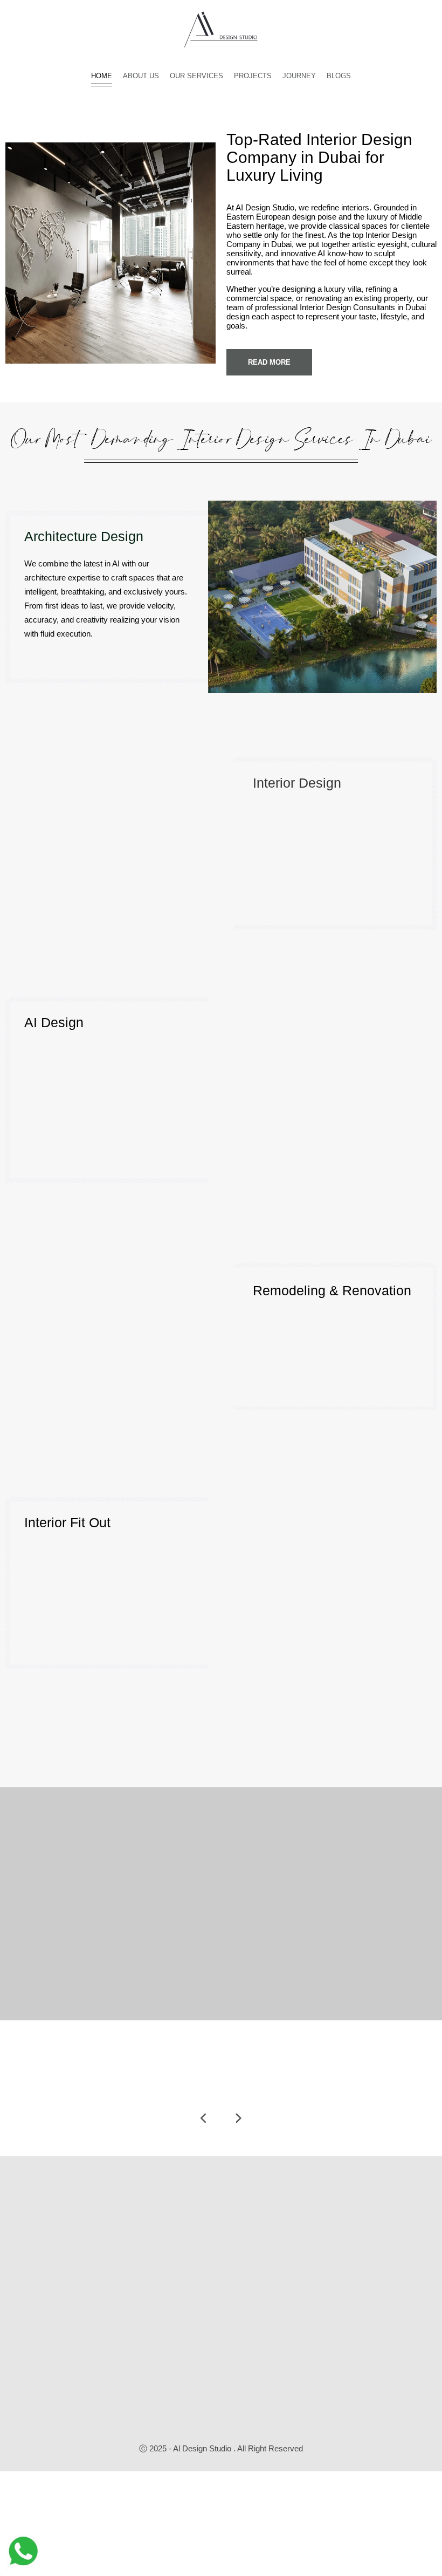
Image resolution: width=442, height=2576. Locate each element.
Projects (253, 76)
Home (102, 76)
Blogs (339, 76)
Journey (299, 76)
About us (141, 76)
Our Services (196, 76)
